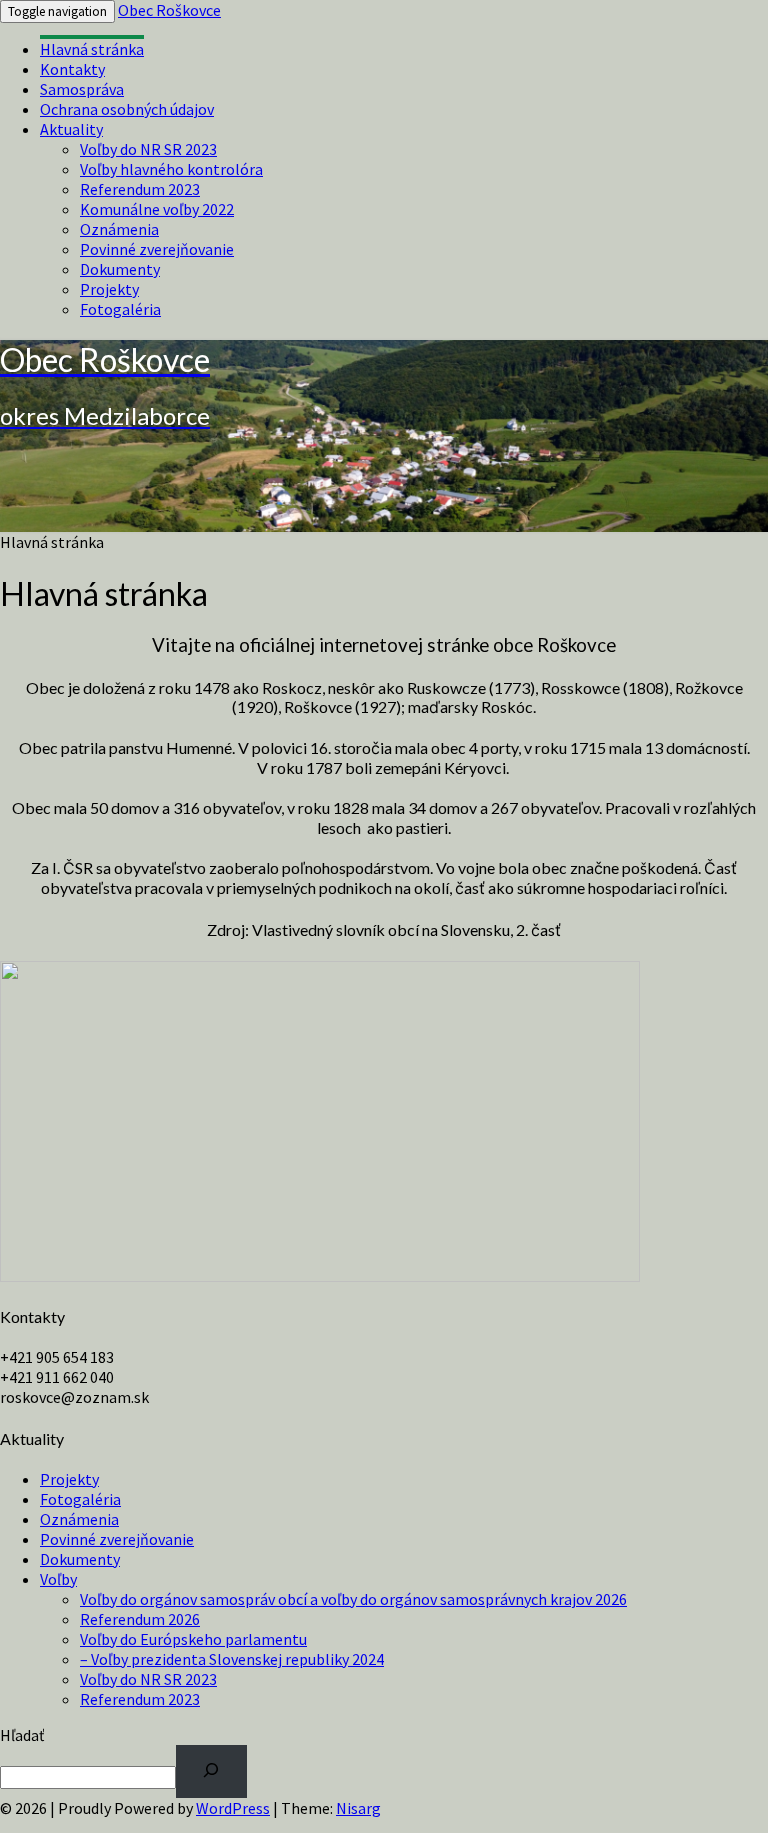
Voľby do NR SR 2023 (148, 149)
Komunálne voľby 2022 (157, 209)
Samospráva (82, 89)
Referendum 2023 (140, 189)
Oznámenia (119, 229)
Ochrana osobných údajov (127, 109)
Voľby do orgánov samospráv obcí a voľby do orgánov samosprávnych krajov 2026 (353, 1599)
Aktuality (71, 129)
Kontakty (72, 69)
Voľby (58, 1579)
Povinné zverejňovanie (157, 249)
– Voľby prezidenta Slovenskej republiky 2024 (232, 1659)
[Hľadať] (211, 1771)
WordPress (233, 1808)
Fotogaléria (120, 309)
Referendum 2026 (140, 1619)
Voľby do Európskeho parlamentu (193, 1639)
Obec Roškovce (169, 10)
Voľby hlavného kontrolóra (171, 169)
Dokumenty (120, 269)
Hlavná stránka (92, 49)
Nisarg (358, 1808)
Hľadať (22, 1735)
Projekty (109, 289)
